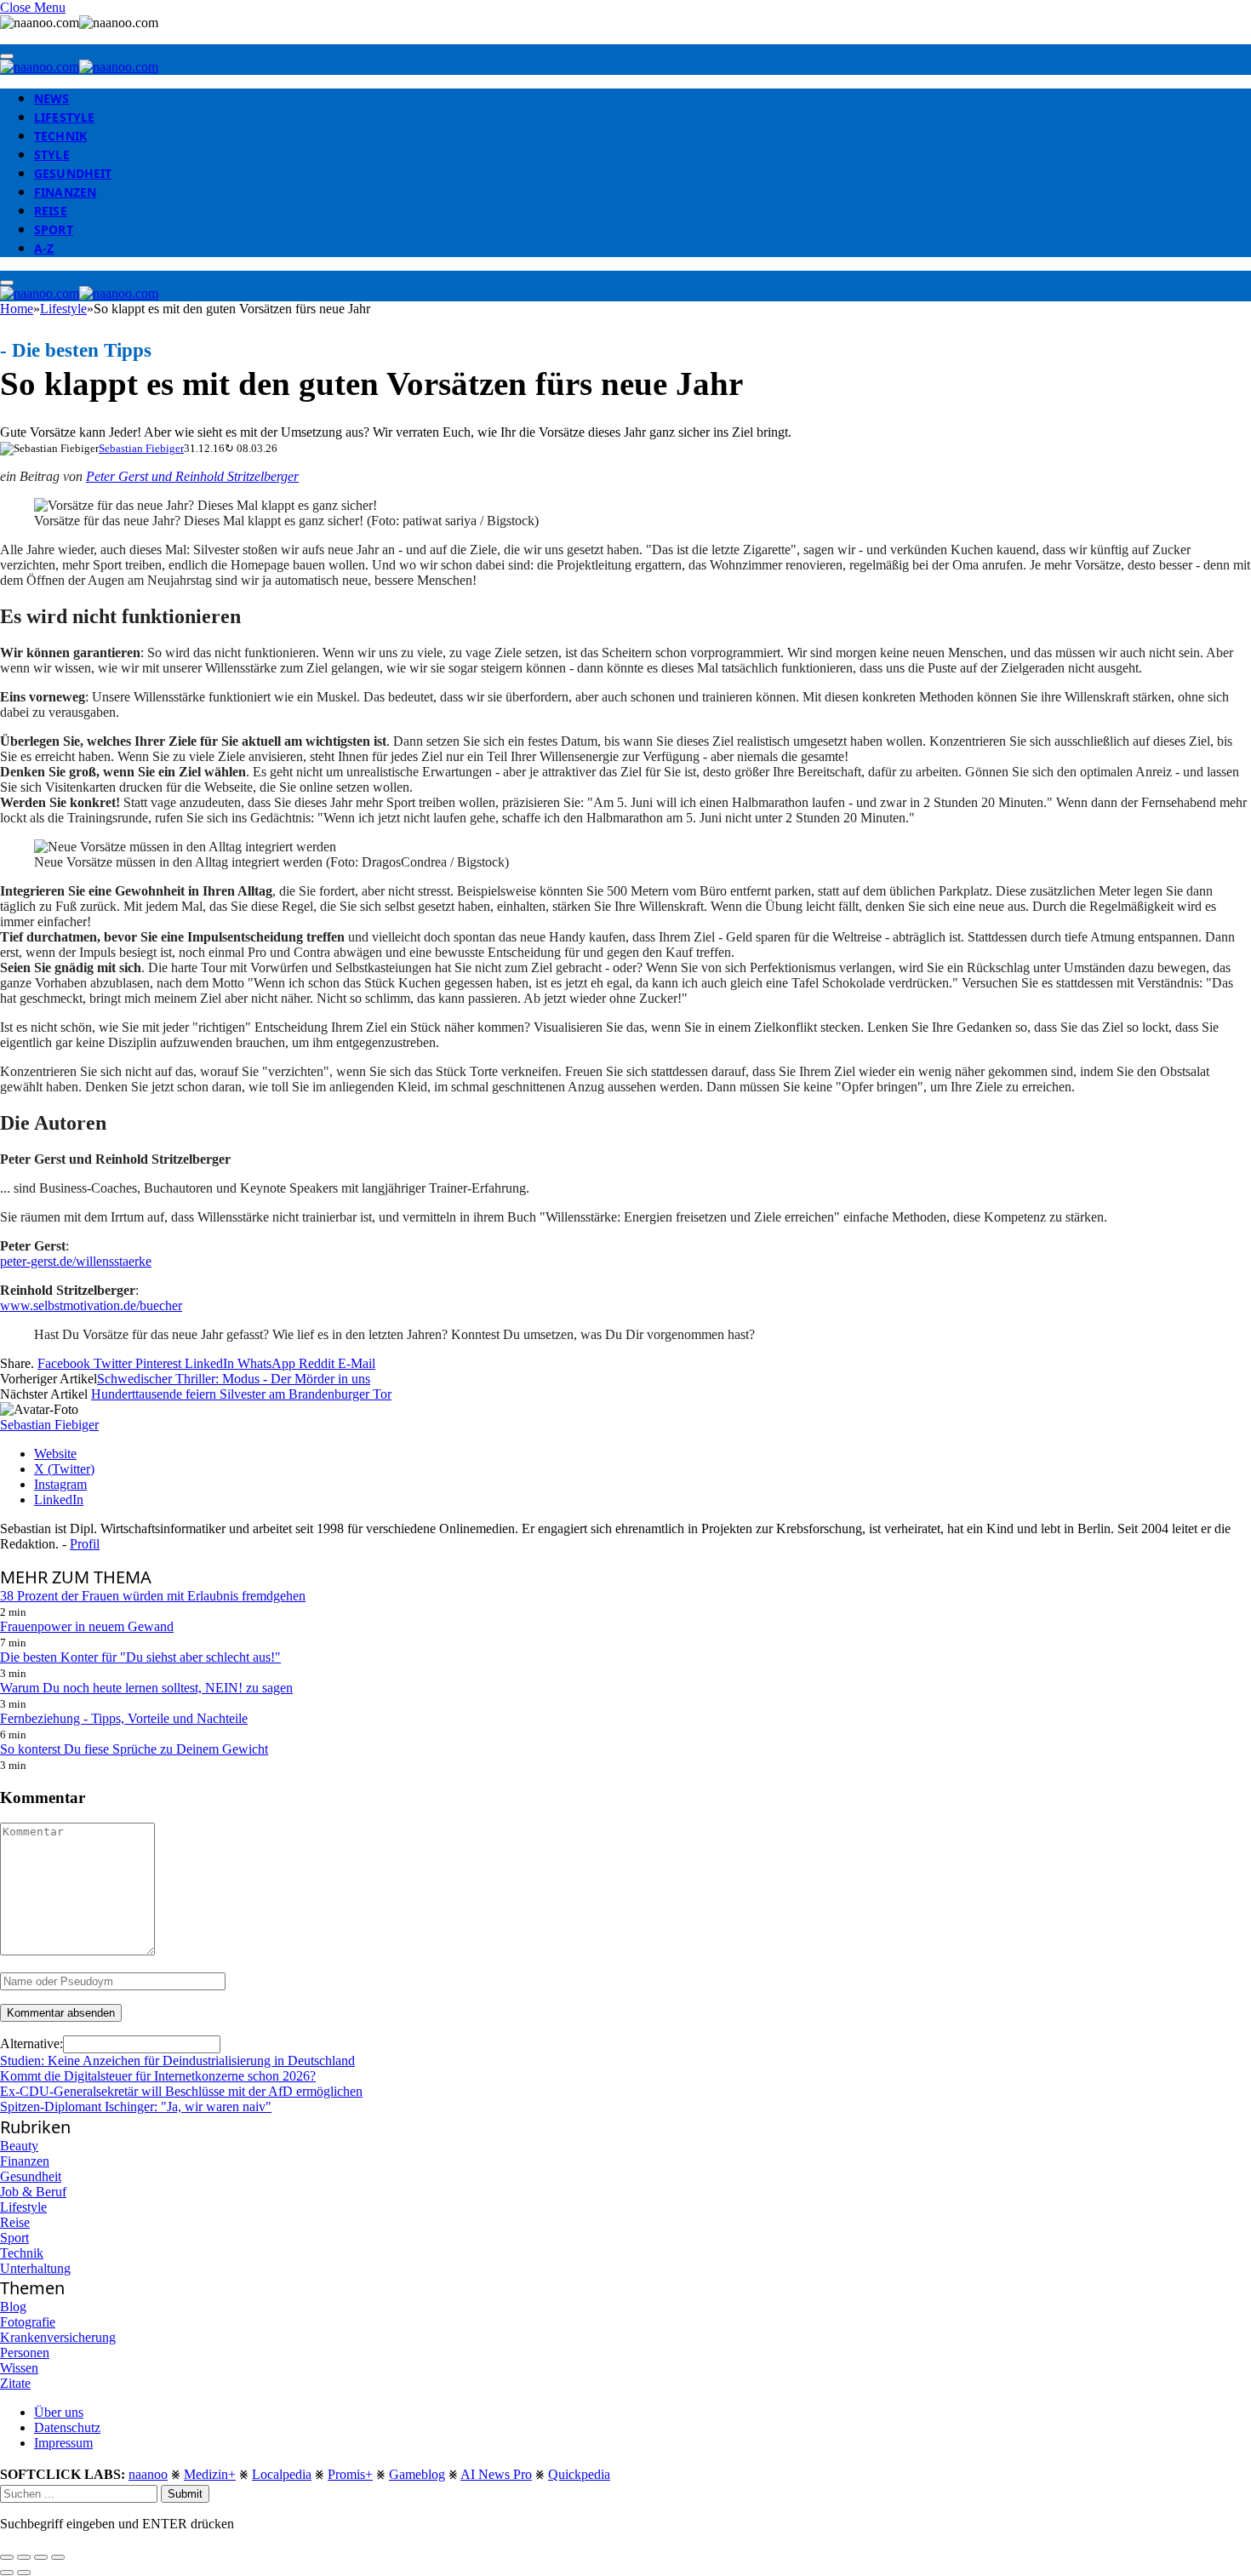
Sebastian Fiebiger (141, 448)
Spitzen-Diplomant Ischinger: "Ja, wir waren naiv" (136, 2107)
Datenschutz (67, 2427)
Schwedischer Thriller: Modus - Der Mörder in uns (234, 1379)
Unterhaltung (35, 2268)
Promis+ (350, 2474)
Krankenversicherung (58, 2337)
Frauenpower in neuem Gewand (87, 1626)
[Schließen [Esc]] (7, 2557)
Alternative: (31, 2044)
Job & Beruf (33, 2192)
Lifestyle (64, 117)
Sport (54, 229)
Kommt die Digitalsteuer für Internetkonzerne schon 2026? (158, 2076)
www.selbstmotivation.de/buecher (91, 1305)
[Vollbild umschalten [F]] (41, 2557)
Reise (51, 211)
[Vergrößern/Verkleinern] (58, 2557)
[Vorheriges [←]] (7, 2573)
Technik (60, 136)
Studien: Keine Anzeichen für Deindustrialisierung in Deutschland (177, 2061)
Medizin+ (210, 2474)
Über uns (59, 2412)
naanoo (148, 2474)
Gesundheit (73, 173)
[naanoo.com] (79, 67)
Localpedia (282, 2474)
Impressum (63, 2443)
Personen (25, 2353)
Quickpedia (579, 2474)
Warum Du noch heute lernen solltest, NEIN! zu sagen (146, 1688)
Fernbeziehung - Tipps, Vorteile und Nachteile (124, 1718)
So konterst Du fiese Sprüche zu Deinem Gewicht (134, 1749)
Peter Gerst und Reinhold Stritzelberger (192, 476)
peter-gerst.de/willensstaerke (76, 1261)
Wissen (19, 2368)
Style (52, 155)
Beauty (19, 2146)
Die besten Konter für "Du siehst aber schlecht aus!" (140, 1657)
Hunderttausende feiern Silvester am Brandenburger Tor (241, 1394)
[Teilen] (24, 2557)
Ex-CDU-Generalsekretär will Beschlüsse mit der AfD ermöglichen (181, 2091)
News (52, 98)
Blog (13, 2307)
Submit (185, 2494)
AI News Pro (496, 2474)
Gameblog (417, 2474)
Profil (85, 1544)
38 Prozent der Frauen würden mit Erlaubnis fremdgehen (153, 1596)
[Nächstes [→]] (24, 2573)
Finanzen (65, 192)
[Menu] (7, 56)
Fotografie (28, 2322)
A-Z (44, 248)
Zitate (15, 2383)
